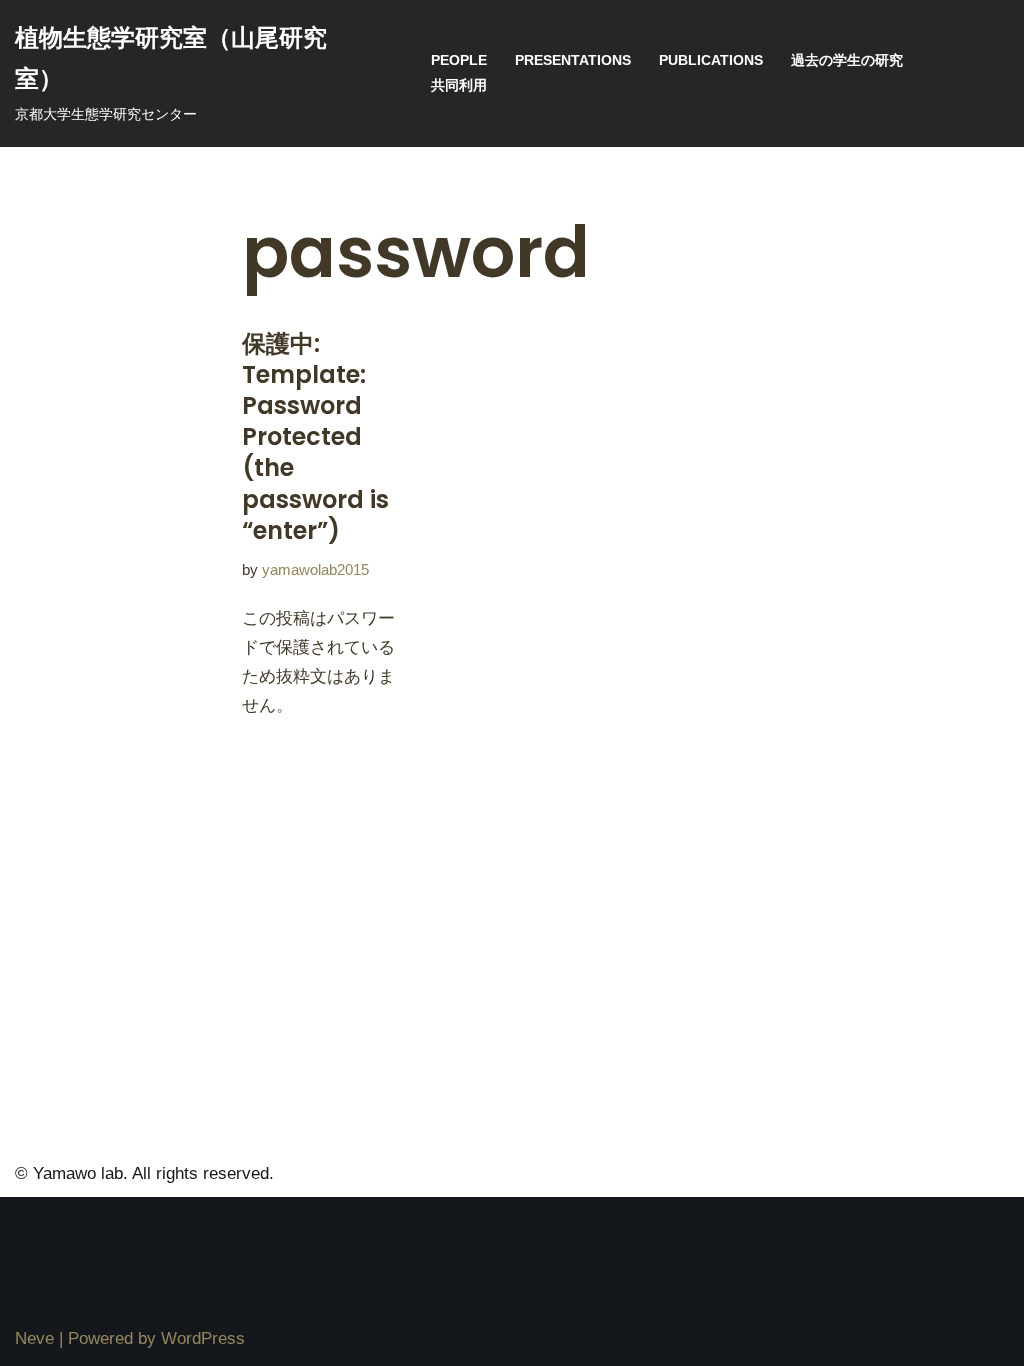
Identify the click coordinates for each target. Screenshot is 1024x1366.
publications (711, 60)
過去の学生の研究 (847, 60)
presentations (573, 60)
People (459, 60)
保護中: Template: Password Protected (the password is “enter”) (315, 437)
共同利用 (459, 85)
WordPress (203, 1338)
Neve (34, 1338)
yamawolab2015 (315, 569)
